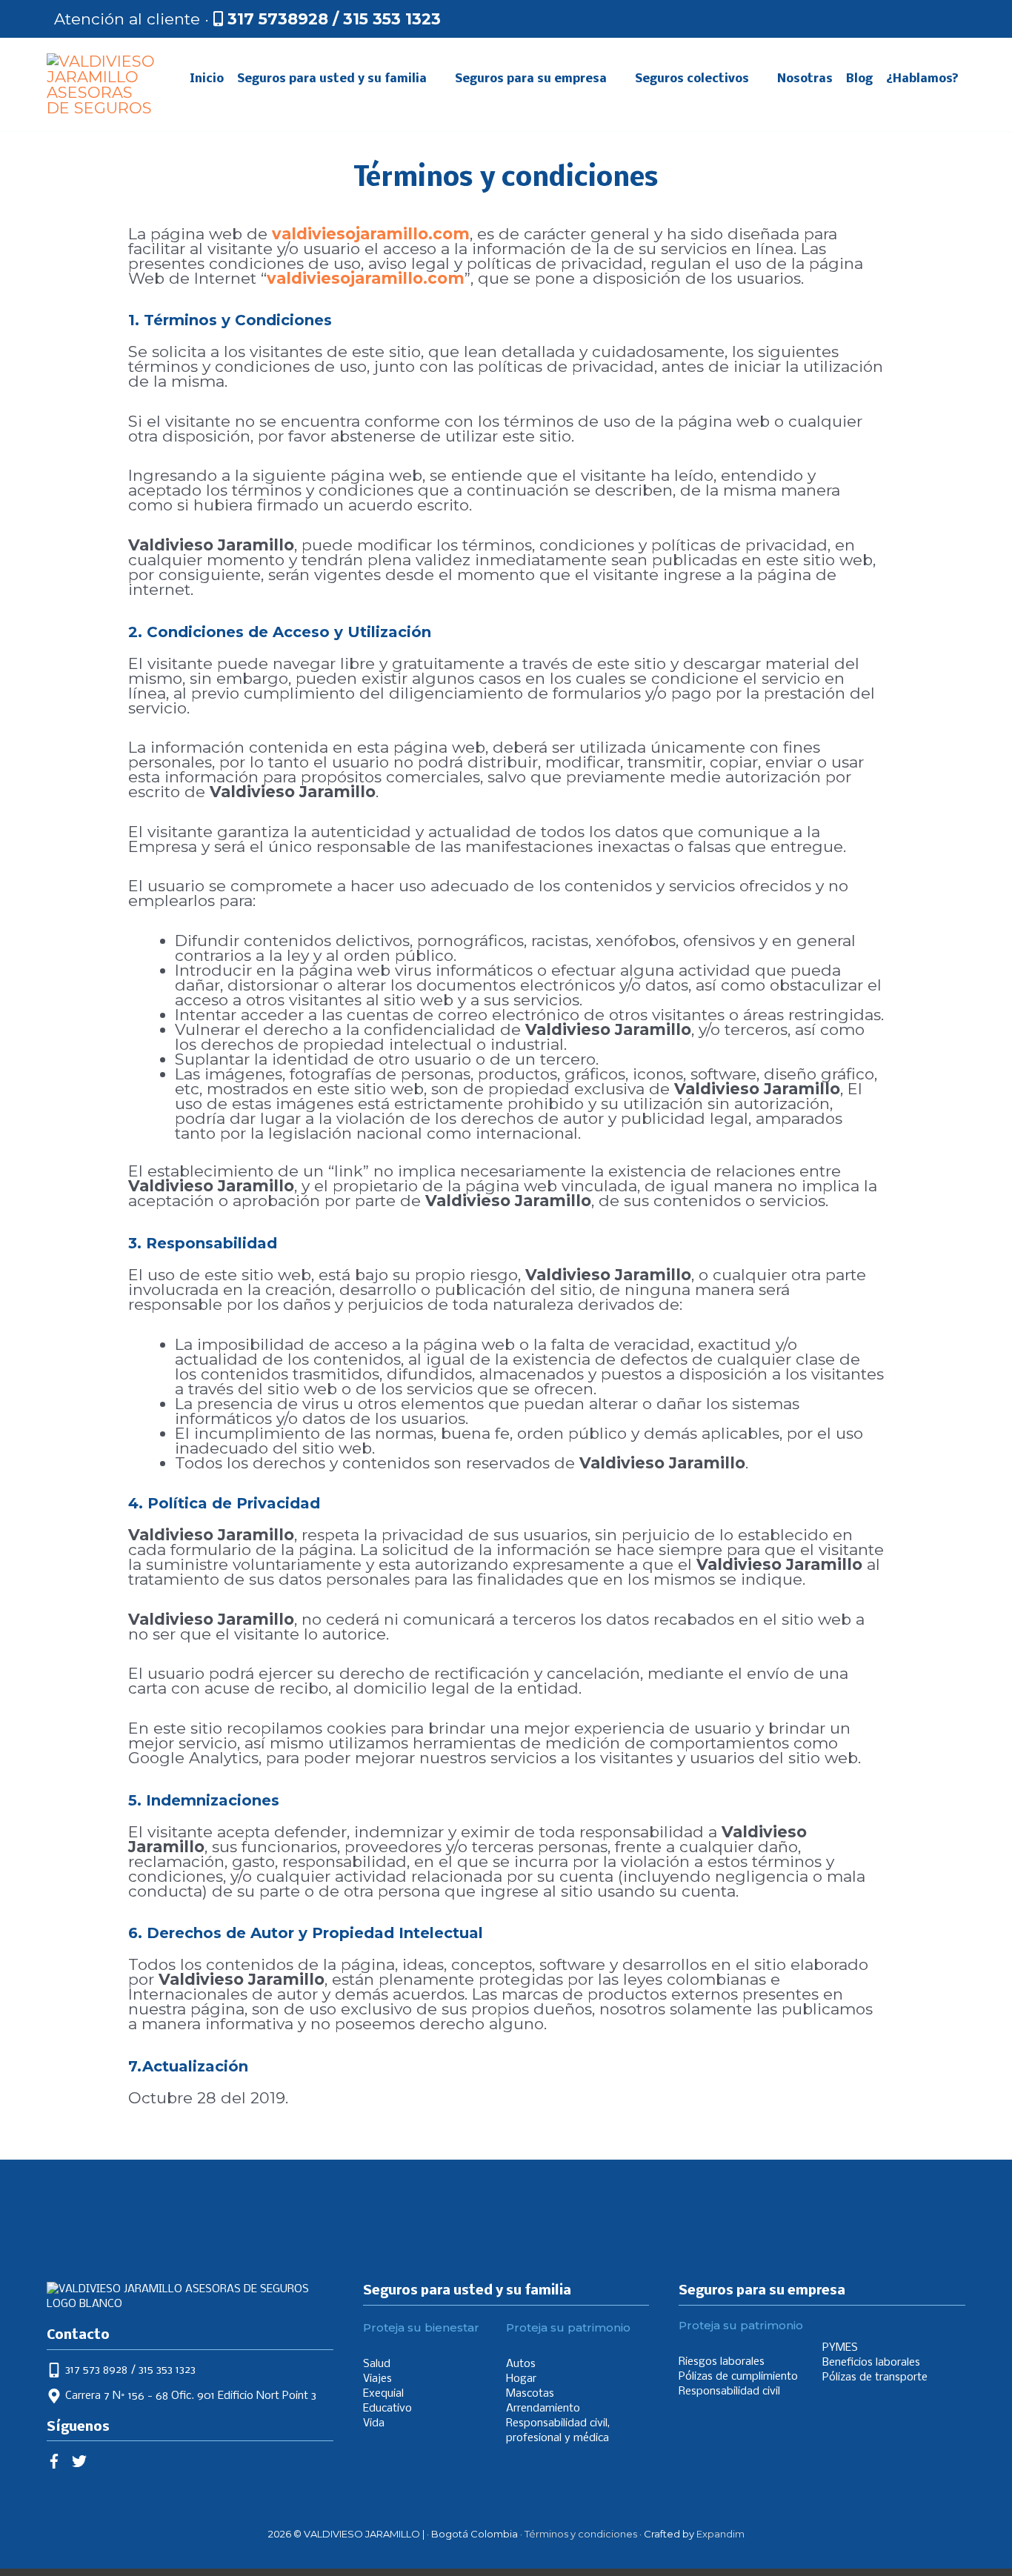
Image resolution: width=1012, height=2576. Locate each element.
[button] (950, 19)
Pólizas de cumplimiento (738, 2377)
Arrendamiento (543, 2409)
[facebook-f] (58, 2461)
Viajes (377, 2379)
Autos (521, 2364)
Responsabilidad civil (729, 2392)
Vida (374, 2423)
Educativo (387, 2409)
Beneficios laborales (871, 2363)
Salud (377, 2364)
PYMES (840, 2348)
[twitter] (81, 2461)
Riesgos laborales (722, 2362)
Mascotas (530, 2394)
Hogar (521, 2379)
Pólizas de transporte (875, 2377)
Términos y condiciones (581, 2534)
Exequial (383, 2394)
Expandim (720, 2534)
